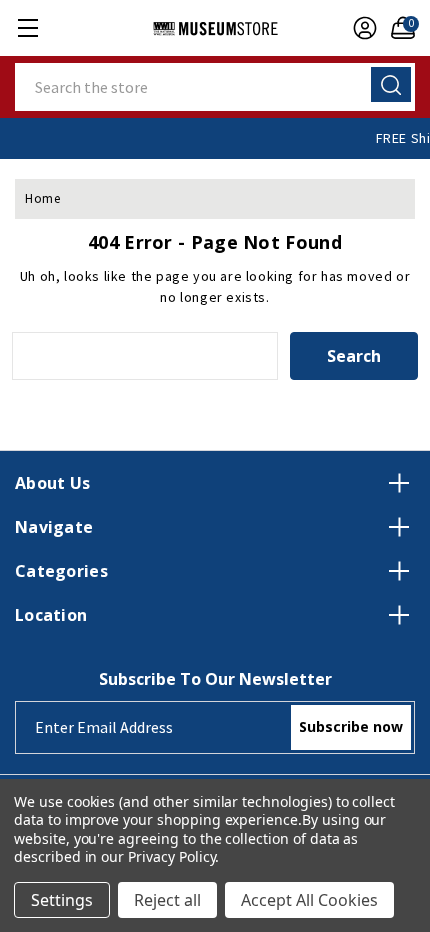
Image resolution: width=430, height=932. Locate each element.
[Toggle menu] (27, 27)
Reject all (167, 900)
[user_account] (360, 28)
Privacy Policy (171, 856)
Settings (62, 900)
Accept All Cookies (309, 900)
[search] (391, 84)
